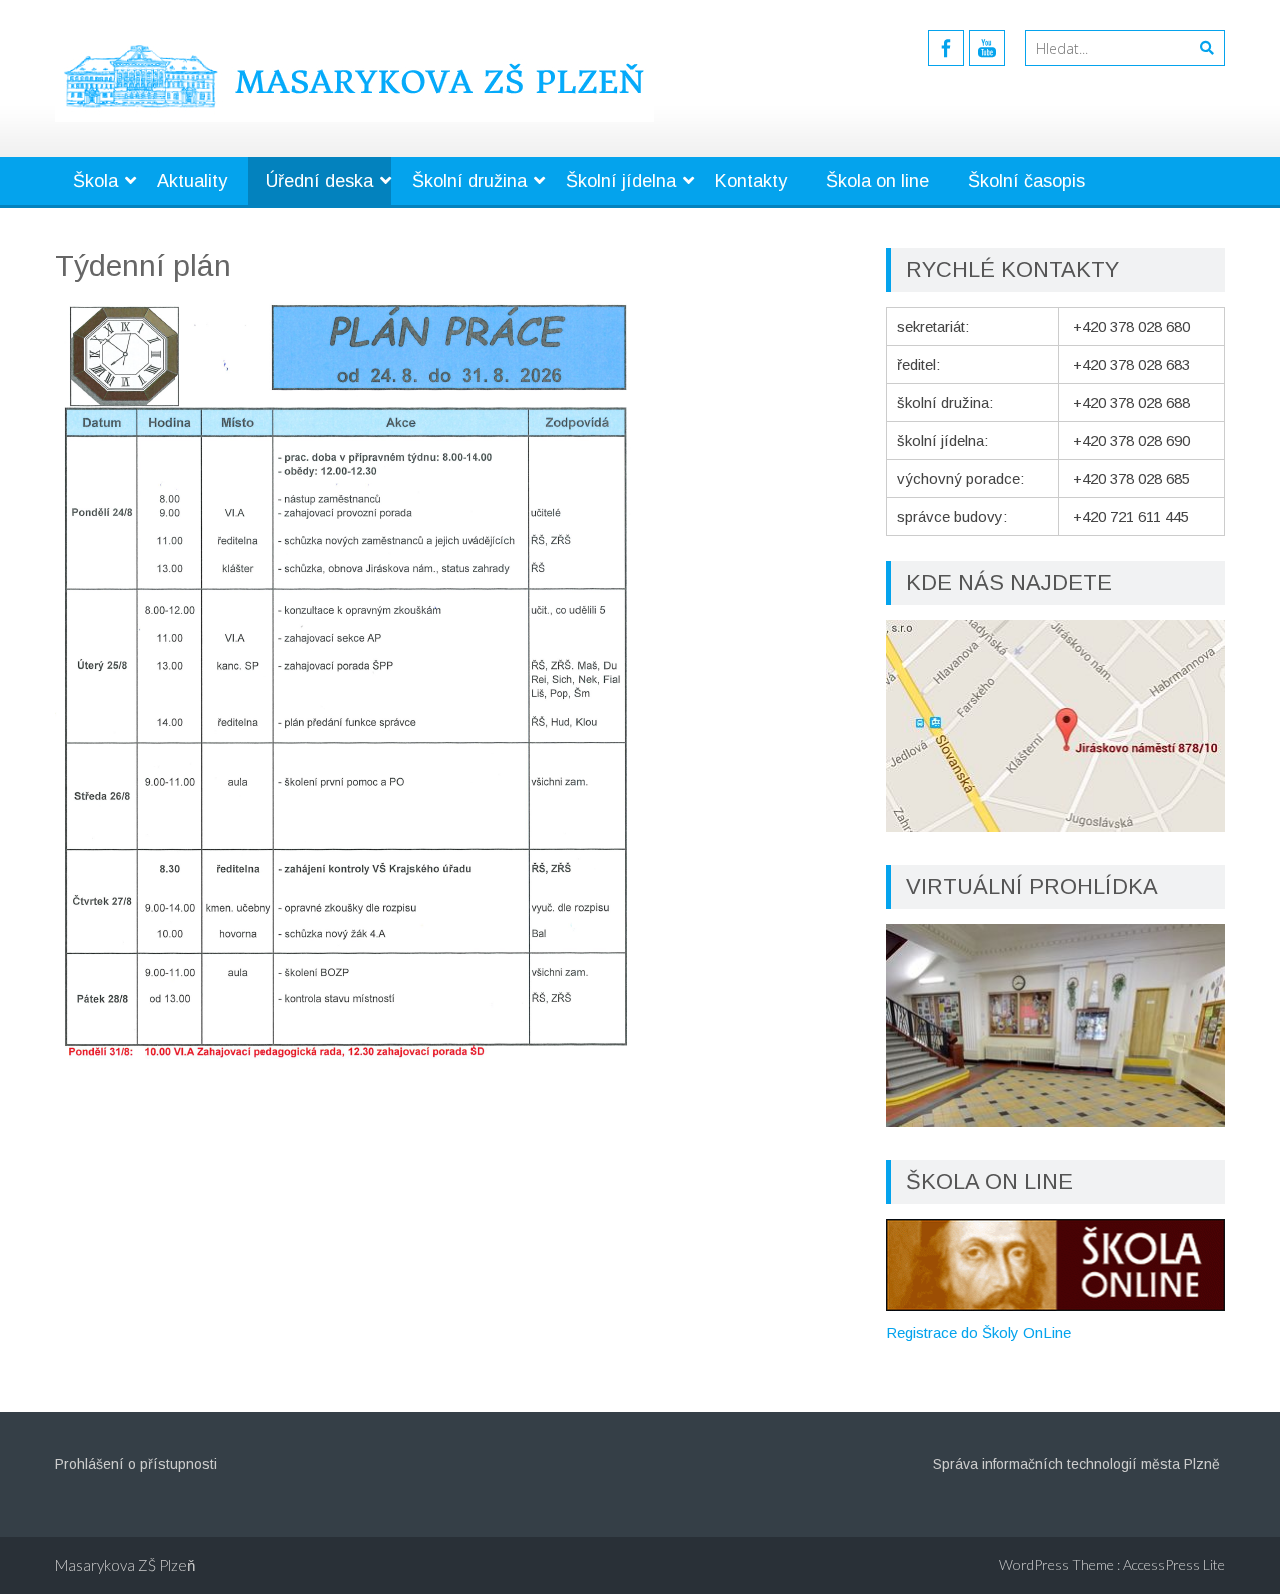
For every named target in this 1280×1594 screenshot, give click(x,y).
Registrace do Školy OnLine (978, 1332)
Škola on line (877, 181)
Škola (95, 181)
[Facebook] (946, 48)
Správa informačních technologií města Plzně (1076, 1464)
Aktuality (192, 181)
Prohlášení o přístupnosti (136, 1464)
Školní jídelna (621, 181)
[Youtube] (987, 48)
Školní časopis (1026, 181)
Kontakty (751, 181)
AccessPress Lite (1174, 1564)
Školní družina (469, 181)
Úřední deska (319, 181)
